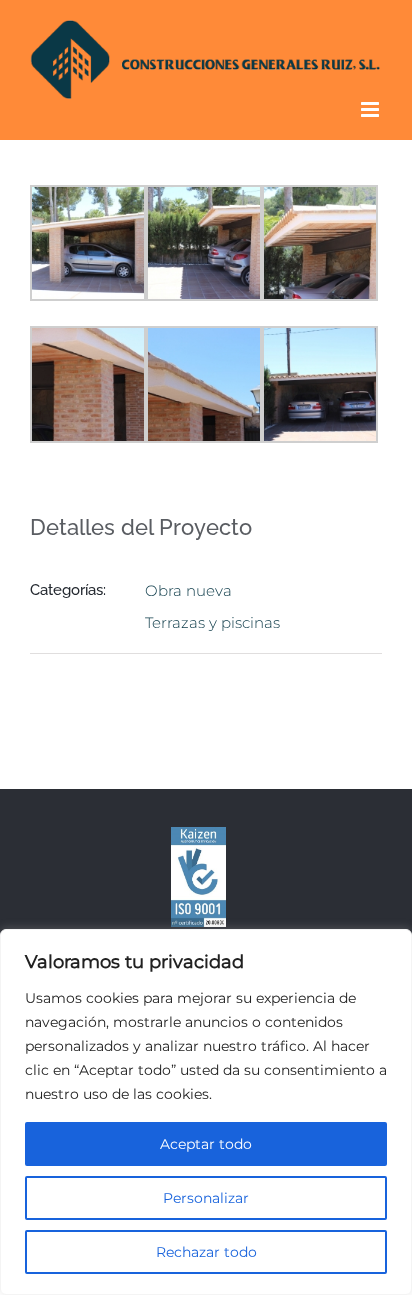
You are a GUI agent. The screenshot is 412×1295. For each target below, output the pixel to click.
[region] (206, 1112)
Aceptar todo (206, 1144)
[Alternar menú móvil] (371, 109)
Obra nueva (188, 590)
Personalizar (206, 1198)
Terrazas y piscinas (212, 622)
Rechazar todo (206, 1252)
